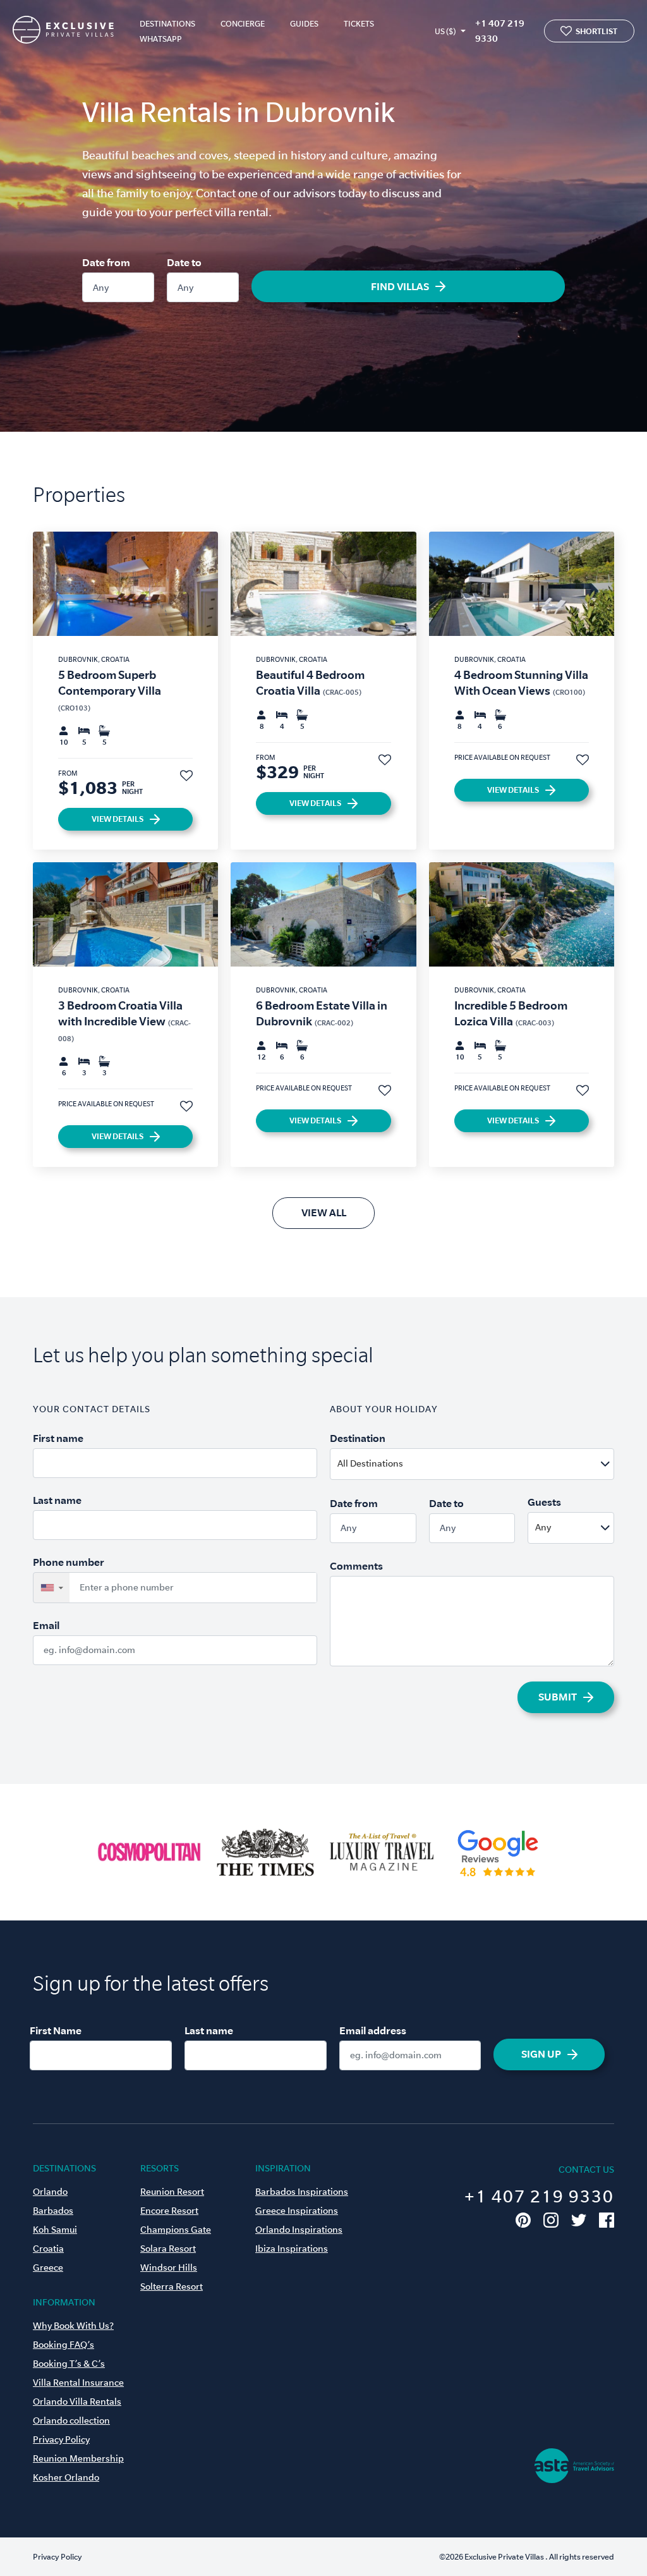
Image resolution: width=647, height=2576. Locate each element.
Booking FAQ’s (63, 2345)
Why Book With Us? (73, 2326)
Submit (558, 1697)
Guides (304, 24)
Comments (356, 1566)
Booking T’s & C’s (69, 2364)
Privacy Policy (61, 2439)
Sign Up (541, 2054)
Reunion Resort (172, 2192)
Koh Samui (55, 2230)
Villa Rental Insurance (78, 2383)
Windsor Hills (169, 2268)
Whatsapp (161, 39)
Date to (184, 262)
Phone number (69, 1562)
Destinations (167, 24)
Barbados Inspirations (302, 2192)
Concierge (243, 24)
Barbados (53, 2211)
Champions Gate (176, 2230)
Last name (57, 1500)
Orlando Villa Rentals (77, 2402)
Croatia (48, 2249)
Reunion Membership (78, 2458)
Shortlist (596, 31)
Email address (373, 2030)
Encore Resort (169, 2211)
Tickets (359, 24)
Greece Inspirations (297, 2211)
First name (58, 1438)
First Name (56, 2030)
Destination (358, 1438)
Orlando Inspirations (299, 2230)
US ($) (445, 31)
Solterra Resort (172, 2286)
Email (46, 1625)
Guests (544, 1502)
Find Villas (400, 286)
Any (101, 288)
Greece (48, 2268)
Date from (106, 262)
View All (324, 1212)
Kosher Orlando (66, 2477)
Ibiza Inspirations (292, 2249)
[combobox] (503, 1464)
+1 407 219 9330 (500, 31)
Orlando (50, 2192)
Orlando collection (71, 2420)
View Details (118, 819)
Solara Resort (168, 2249)
